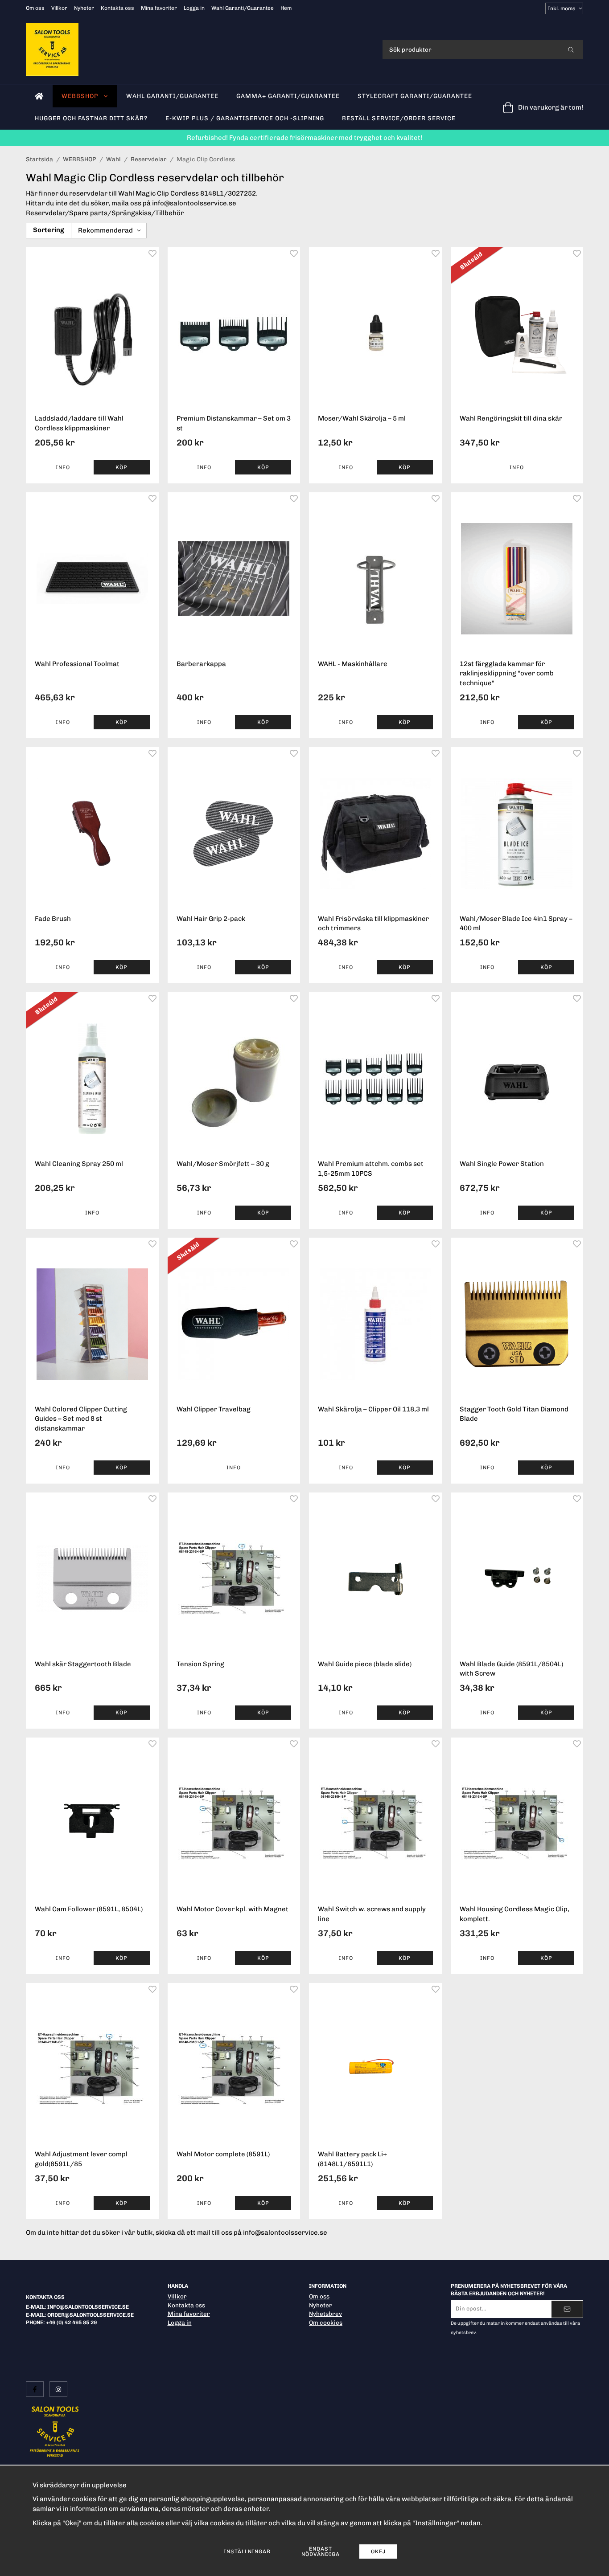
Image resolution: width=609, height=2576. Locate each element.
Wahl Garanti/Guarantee (243, 8)
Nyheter (84, 8)
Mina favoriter (159, 8)
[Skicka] (567, 2309)
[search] (571, 49)
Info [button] (63, 467)
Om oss (35, 8)
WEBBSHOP (80, 96)
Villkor (59, 8)
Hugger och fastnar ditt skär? (91, 118)
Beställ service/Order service (399, 118)
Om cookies (326, 2322)
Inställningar (247, 2551)
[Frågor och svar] (375, 2332)
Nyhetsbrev (325, 2314)
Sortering (49, 230)
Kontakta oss (117, 8)
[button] (122, 467)
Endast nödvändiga (321, 2551)
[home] (39, 96)
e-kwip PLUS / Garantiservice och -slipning (245, 118)
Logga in (194, 8)
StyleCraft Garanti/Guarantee (415, 96)
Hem (286, 8)
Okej (378, 2551)
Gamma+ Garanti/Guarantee (288, 96)
